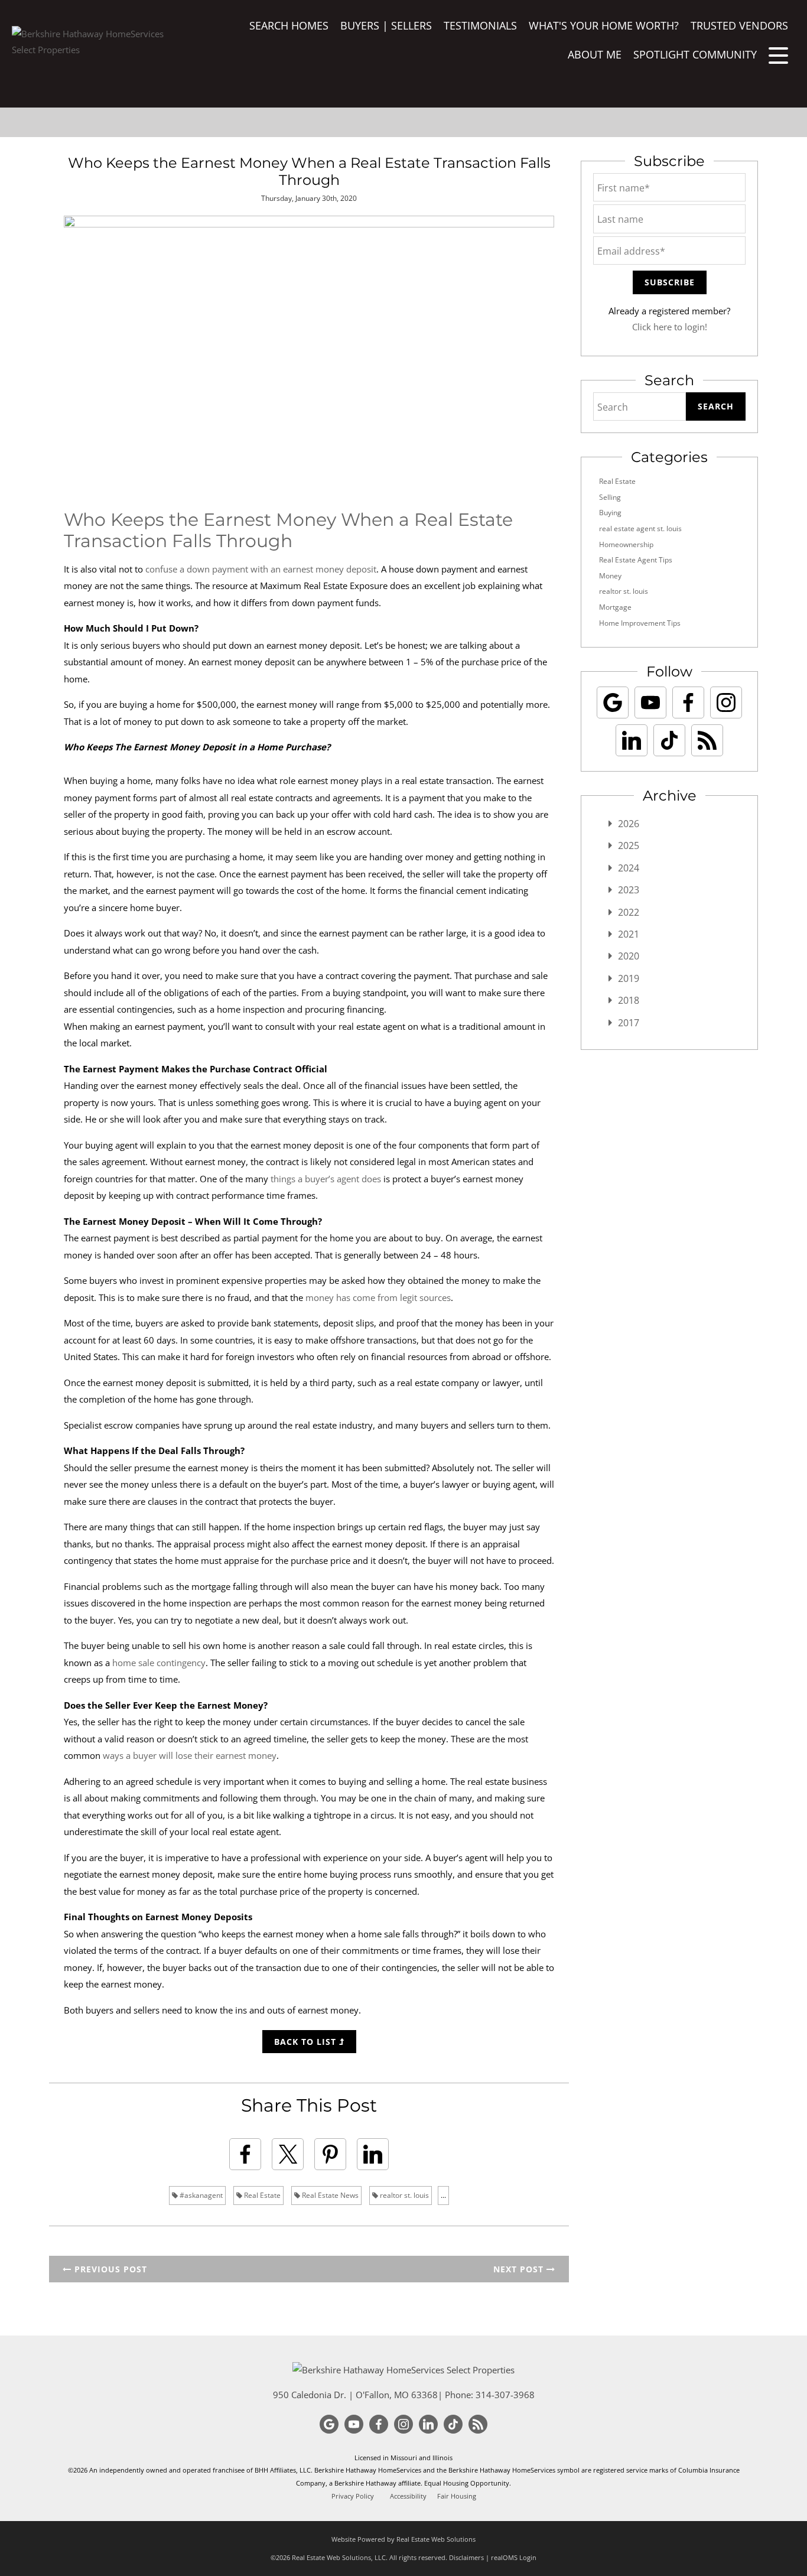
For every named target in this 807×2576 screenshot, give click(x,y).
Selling (610, 497)
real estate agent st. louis (640, 528)
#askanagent (200, 2195)
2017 (629, 1023)
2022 (629, 912)
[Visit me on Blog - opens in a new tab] (707, 740)
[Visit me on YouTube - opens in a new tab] (650, 702)
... (443, 2195)
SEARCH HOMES (289, 25)
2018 (629, 1000)
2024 (629, 868)
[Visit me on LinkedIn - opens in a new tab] (632, 740)
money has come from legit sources (378, 1297)
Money (610, 576)
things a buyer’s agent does (326, 1179)
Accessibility (408, 2496)
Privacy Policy (353, 2496)
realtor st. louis (403, 2195)
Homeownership (626, 544)
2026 (629, 824)
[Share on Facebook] (245, 2154)
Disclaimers (466, 2557)
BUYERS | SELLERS (386, 25)
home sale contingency (159, 1663)
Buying (610, 513)
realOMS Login (514, 2557)
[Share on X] (288, 2154)
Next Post (520, 2269)
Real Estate (261, 2195)
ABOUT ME (595, 54)
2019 (629, 978)
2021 (629, 934)
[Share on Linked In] (373, 2154)
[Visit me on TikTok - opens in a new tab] (669, 740)
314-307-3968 (505, 2395)
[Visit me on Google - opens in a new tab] (613, 702)
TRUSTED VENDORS (739, 25)
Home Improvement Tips (640, 623)
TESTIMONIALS (480, 25)
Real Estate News (329, 2195)
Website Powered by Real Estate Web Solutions (403, 2539)
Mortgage (615, 607)
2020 (629, 956)
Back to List (307, 2042)
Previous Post (109, 2269)
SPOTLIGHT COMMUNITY (695, 54)
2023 (629, 890)
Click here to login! (670, 327)
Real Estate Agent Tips (636, 560)
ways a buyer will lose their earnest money (190, 1755)
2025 (629, 845)
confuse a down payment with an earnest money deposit (261, 569)
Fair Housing (457, 2496)
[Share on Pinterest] (330, 2154)
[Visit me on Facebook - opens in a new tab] (688, 702)
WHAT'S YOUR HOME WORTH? (604, 25)
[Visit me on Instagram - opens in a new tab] (726, 702)
